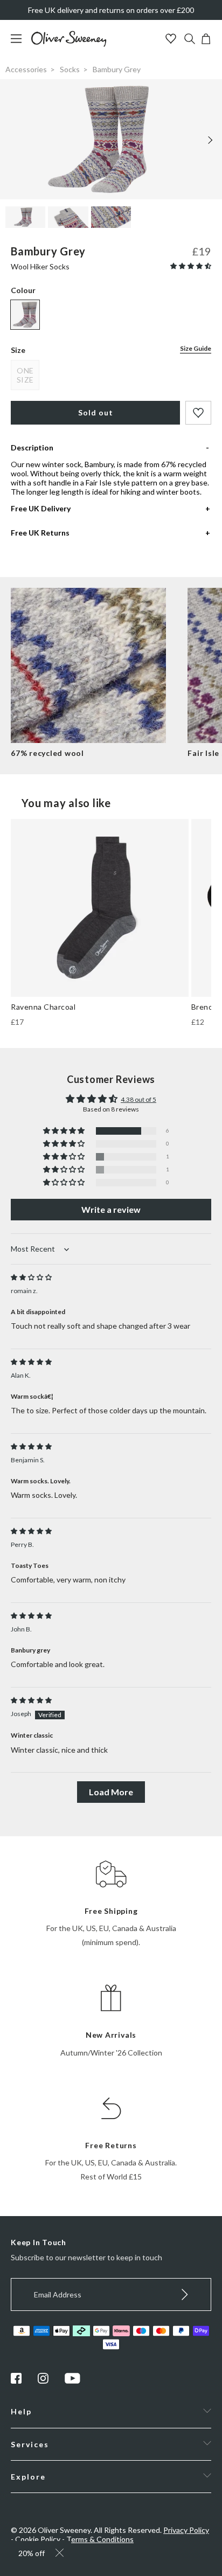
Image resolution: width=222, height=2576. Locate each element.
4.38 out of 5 (138, 1099)
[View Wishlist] (172, 40)
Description (32, 447)
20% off (32, 2553)
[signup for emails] (185, 2294)
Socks (70, 69)
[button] (191, 266)
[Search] (190, 40)
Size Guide (196, 348)
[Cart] (206, 41)
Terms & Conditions (100, 2539)
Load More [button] (111, 1792)
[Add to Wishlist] (198, 413)
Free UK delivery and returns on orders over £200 (111, 10)
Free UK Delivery (41, 508)
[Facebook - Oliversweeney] (16, 2381)
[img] (31, 1277)
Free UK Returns (40, 533)
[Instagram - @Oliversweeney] (43, 2381)
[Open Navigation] (20, 44)
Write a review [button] (111, 1209)
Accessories (26, 69)
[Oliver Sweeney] (69, 44)
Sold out (96, 412)
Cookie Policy (38, 2539)
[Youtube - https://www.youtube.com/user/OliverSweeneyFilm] (73, 2381)
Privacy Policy (186, 2530)
